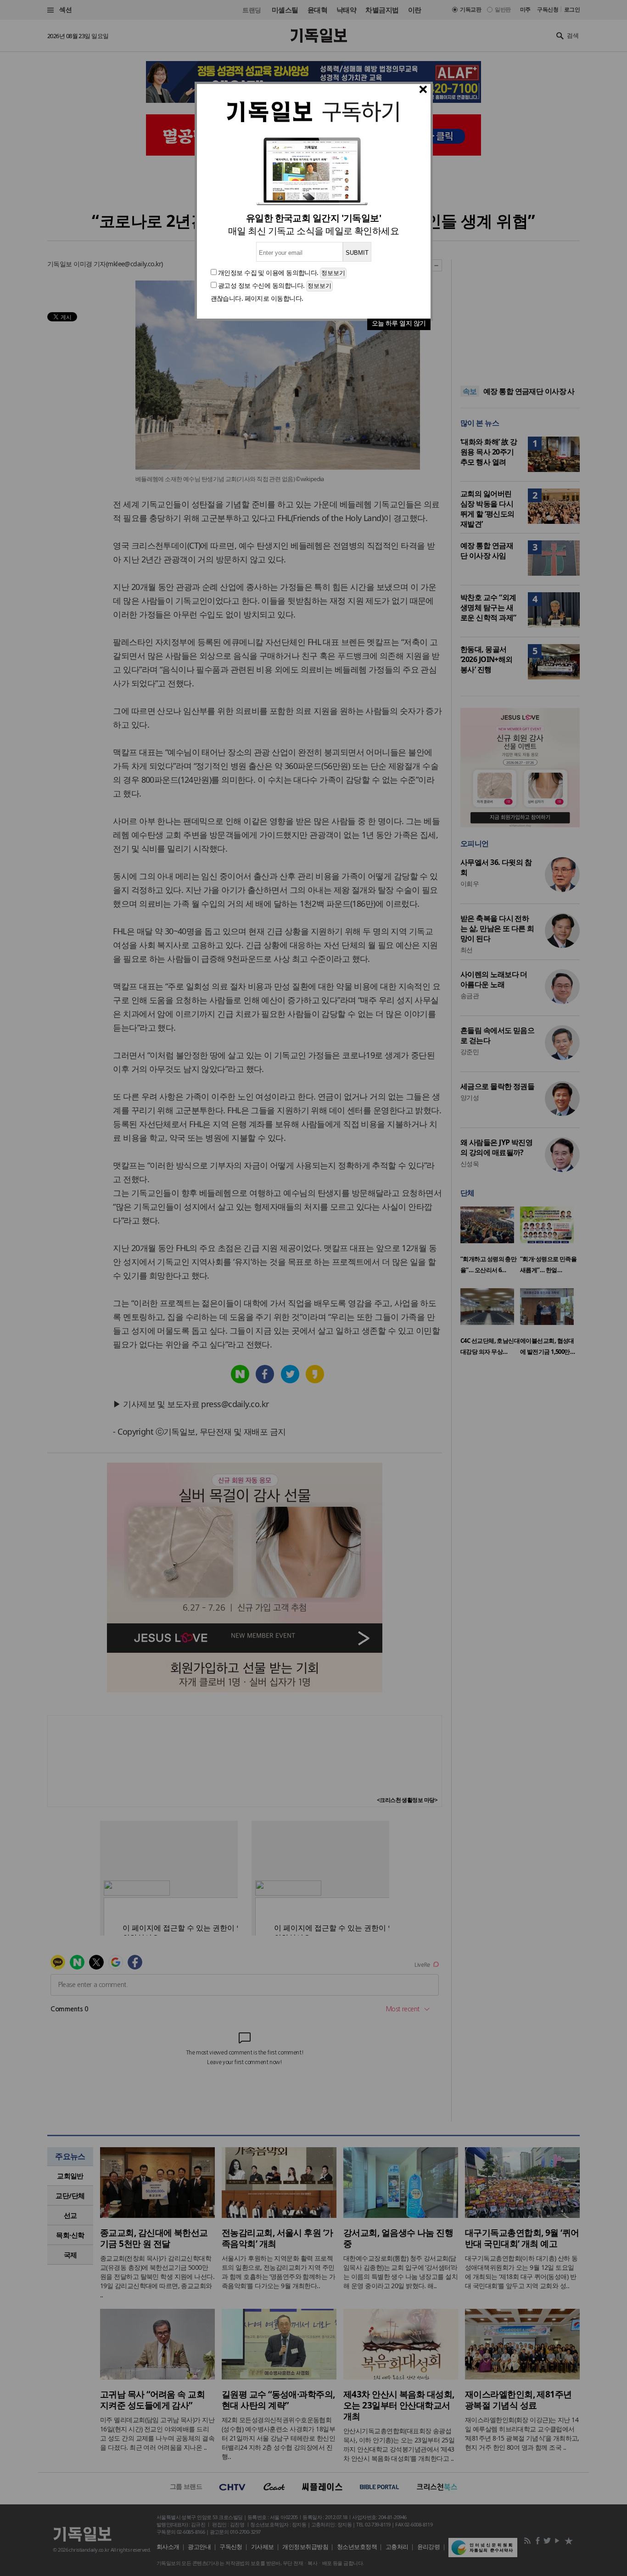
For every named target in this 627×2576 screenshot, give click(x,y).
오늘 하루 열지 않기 (399, 323)
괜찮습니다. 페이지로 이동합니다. (257, 298)
